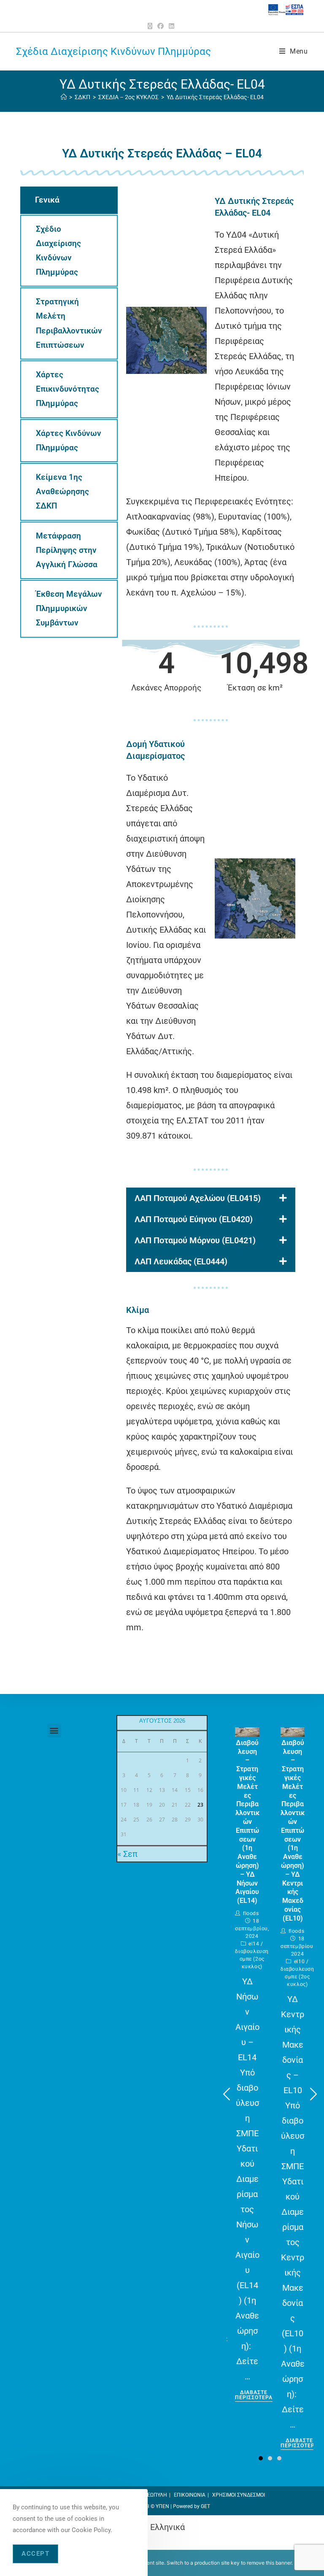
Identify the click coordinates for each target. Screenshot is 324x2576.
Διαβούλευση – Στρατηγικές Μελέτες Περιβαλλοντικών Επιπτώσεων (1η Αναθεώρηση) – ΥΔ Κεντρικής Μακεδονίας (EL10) (293, 1831)
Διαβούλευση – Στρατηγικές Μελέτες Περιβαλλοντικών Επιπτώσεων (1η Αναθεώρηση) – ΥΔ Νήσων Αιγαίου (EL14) (247, 1822)
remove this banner (269, 2563)
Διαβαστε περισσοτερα (254, 2395)
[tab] (69, 200)
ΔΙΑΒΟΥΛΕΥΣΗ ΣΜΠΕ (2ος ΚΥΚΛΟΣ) (252, 1959)
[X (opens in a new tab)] (151, 26)
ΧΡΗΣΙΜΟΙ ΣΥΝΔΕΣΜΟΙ (239, 2495)
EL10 (299, 1962)
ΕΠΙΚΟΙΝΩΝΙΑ (190, 2495)
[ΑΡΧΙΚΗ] (64, 97)
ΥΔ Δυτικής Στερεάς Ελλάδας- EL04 (215, 97)
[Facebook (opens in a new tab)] (161, 26)
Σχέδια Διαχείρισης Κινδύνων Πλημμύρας (113, 51)
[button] (54, 1730)
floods (251, 1913)
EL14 (254, 1944)
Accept (35, 2554)
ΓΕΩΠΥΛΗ (156, 2495)
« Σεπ (127, 1854)
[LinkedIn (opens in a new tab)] (171, 26)
